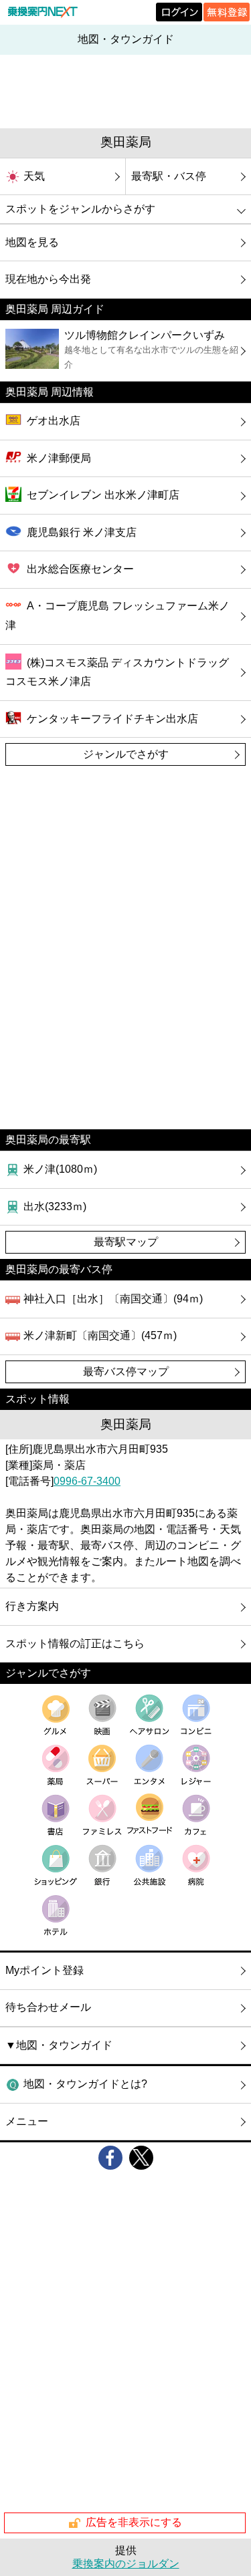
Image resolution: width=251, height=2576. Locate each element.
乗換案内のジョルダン (126, 2564)
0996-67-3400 (87, 1481)
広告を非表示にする (134, 2522)
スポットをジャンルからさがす (80, 209)
